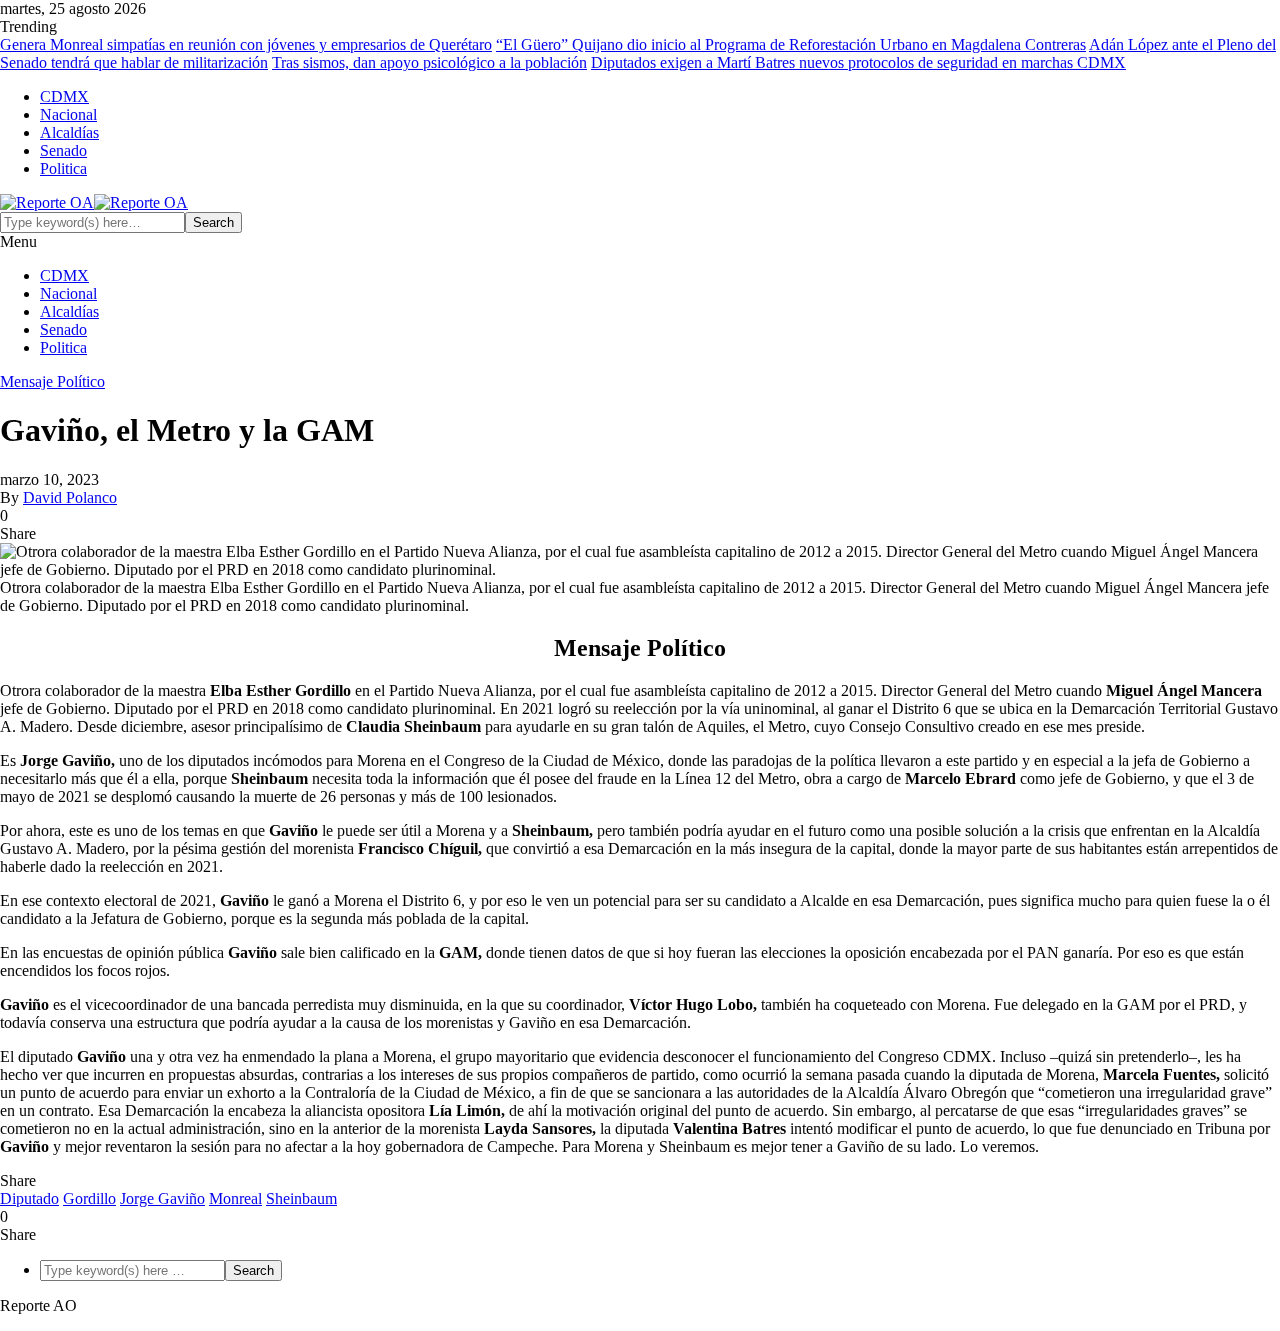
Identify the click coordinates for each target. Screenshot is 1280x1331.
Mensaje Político (52, 381)
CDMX (64, 96)
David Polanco (70, 497)
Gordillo (89, 1198)
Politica (63, 168)
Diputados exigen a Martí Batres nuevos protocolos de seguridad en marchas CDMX (858, 62)
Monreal (235, 1198)
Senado (63, 150)
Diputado (29, 1198)
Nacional (68, 114)
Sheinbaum (301, 1198)
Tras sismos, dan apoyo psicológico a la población (429, 62)
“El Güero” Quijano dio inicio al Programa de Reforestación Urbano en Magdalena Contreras (791, 44)
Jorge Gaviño (162, 1198)
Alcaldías (69, 132)
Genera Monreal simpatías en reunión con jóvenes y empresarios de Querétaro (246, 44)
